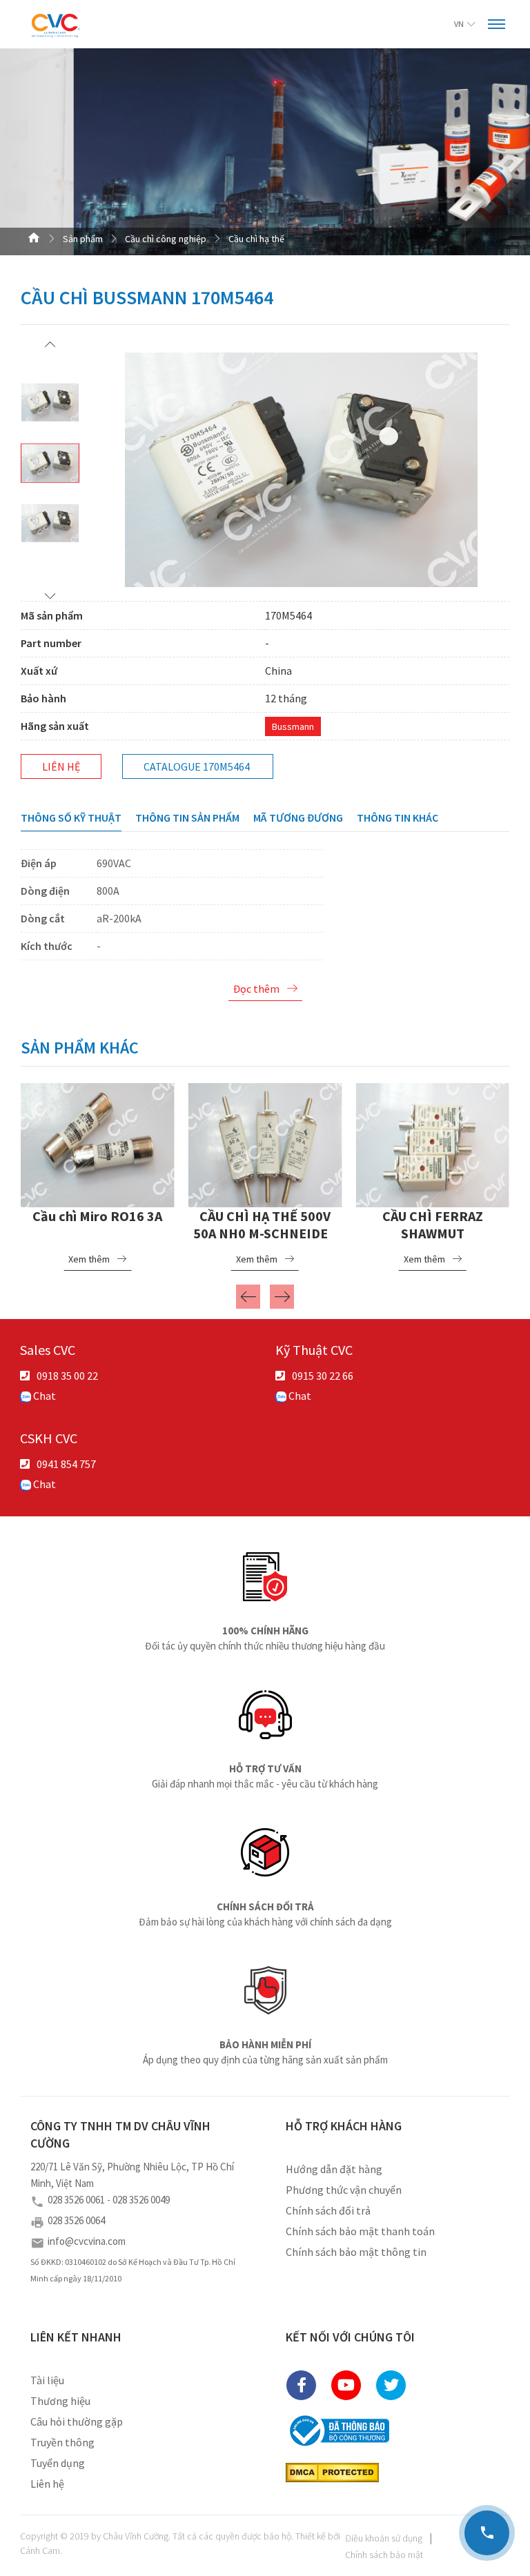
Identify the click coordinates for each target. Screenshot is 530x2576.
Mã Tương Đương (298, 818)
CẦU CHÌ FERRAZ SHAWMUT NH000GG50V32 (433, 1233)
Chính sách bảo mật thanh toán (360, 2231)
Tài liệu (47, 2380)
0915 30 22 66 (323, 1376)
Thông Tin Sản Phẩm (187, 818)
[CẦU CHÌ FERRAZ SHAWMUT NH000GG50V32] (432, 1143)
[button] (50, 344)
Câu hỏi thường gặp (77, 2421)
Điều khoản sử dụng (384, 2538)
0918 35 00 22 (67, 1376)
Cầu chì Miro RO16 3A (97, 1216)
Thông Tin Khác (397, 818)
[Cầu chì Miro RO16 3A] (98, 1143)
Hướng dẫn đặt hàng (334, 2169)
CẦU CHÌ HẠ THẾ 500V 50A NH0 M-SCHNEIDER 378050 (265, 1233)
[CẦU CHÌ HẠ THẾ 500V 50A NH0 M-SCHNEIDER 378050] (265, 1143)
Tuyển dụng (58, 2463)
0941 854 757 (66, 1464)
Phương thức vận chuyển (344, 2190)
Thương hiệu (60, 2401)
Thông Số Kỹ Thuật (71, 818)
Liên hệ (61, 766)
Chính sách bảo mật (384, 2555)
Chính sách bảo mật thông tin (356, 2252)
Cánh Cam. (41, 2550)
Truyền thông (62, 2442)
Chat (43, 1396)
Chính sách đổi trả (328, 2210)
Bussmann (293, 726)
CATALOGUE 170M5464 (197, 766)
